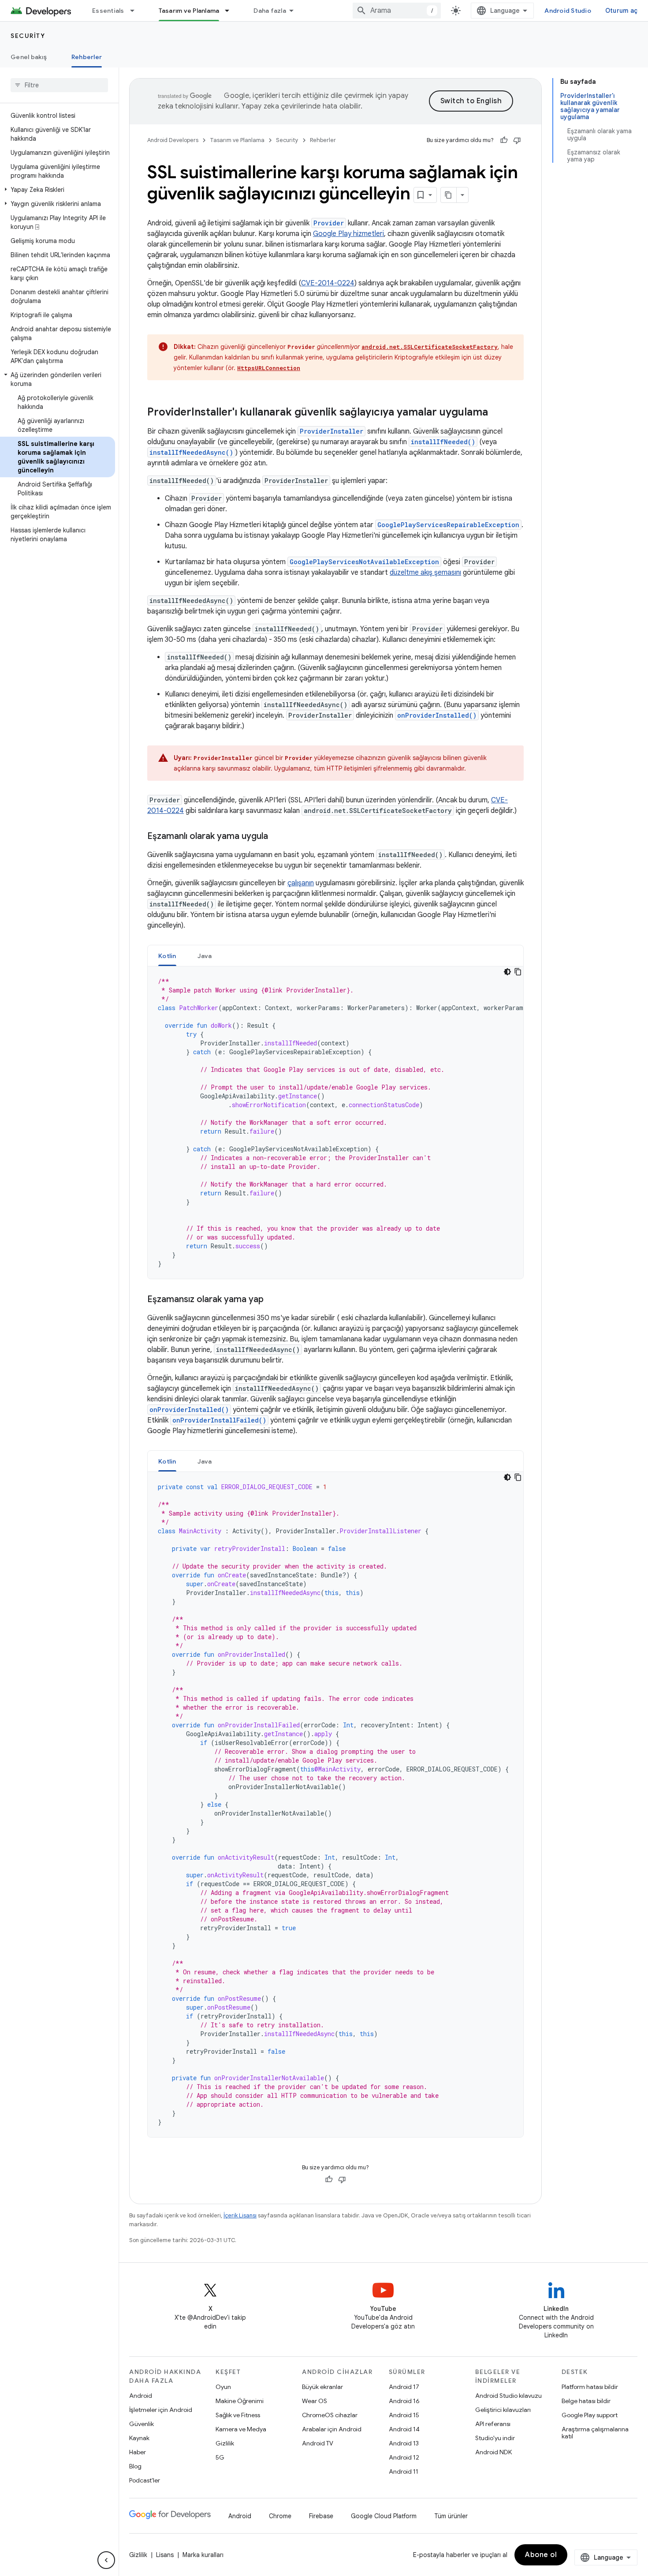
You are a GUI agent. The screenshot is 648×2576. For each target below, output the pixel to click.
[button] (58, 190)
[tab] (167, 956)
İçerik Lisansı (240, 2215)
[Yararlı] (504, 140)
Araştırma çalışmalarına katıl (595, 2433)
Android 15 (404, 2415)
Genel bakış (29, 57)
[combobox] (397, 11)
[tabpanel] (335, 1123)
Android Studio (568, 11)
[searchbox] (59, 85)
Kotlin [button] (167, 956)
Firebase (321, 2516)
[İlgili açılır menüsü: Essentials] (136, 11)
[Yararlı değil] (517, 140)
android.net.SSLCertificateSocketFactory (430, 347)
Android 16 (404, 2401)
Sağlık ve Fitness (238, 2415)
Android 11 (404, 2471)
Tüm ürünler (451, 2516)
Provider (329, 223)
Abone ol (541, 2555)
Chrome (280, 2516)
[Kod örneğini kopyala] (518, 972)
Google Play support (590, 2415)
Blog (135, 2466)
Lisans (165, 2555)
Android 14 (404, 2429)
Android (141, 2396)
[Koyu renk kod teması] (507, 972)
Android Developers (173, 140)
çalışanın (301, 883)
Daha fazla (270, 11)
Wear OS (315, 2401)
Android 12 (404, 2457)
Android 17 (404, 2387)
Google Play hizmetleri (348, 234)
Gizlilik (225, 2443)
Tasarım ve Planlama (189, 11)
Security (28, 36)
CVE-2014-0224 (328, 283)
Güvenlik (142, 2424)
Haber (138, 2452)
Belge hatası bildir (586, 2401)
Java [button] (205, 956)
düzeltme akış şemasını (425, 573)
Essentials (108, 11)
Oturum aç (621, 11)
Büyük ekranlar (322, 2387)
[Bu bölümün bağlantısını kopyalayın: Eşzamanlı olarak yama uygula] (277, 837)
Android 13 (404, 2443)
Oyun (223, 2387)
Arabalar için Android (332, 2429)
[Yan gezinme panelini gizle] (106, 2560)
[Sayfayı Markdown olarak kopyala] (449, 195)
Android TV (318, 2443)
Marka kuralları (203, 2555)
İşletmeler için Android (161, 2410)
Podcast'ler (145, 2480)
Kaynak (139, 2438)
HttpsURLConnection (269, 368)
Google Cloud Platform (384, 2516)
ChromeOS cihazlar (330, 2415)
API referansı (493, 2424)
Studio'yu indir (495, 2438)
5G (220, 2457)
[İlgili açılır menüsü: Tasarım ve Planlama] (231, 11)
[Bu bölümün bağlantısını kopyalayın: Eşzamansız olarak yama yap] (272, 1300)
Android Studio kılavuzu (508, 2396)
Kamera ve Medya (241, 2429)
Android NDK (493, 2452)
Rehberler (87, 57)
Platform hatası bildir (590, 2387)
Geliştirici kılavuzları (503, 2410)
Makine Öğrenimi (240, 2401)
